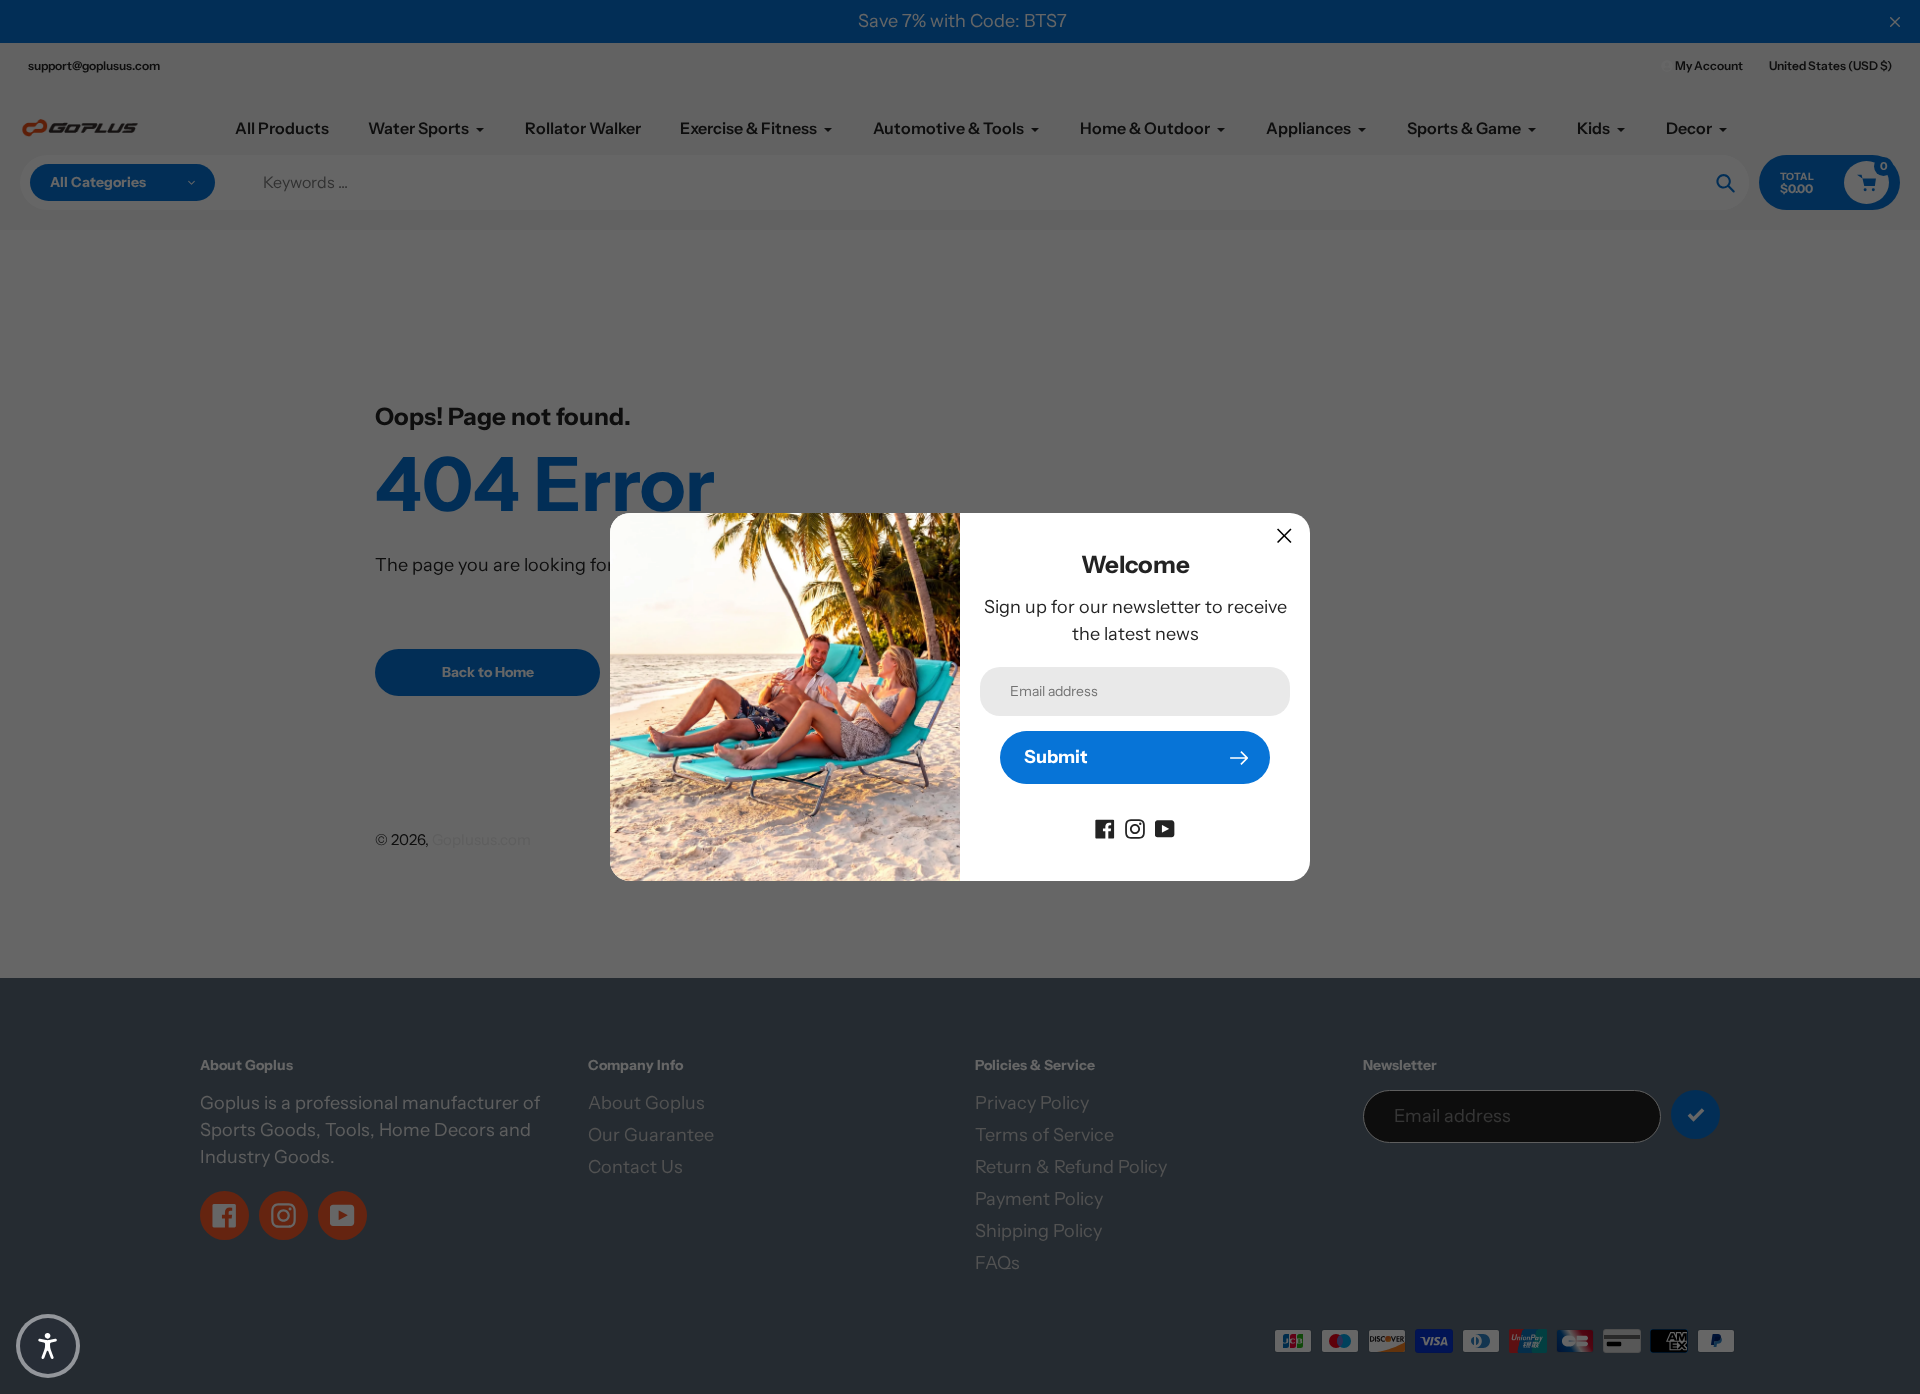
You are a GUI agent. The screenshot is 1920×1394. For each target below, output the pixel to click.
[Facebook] (1105, 827)
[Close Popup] (1284, 535)
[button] (48, 1346)
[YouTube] (1165, 827)
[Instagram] (1135, 827)
